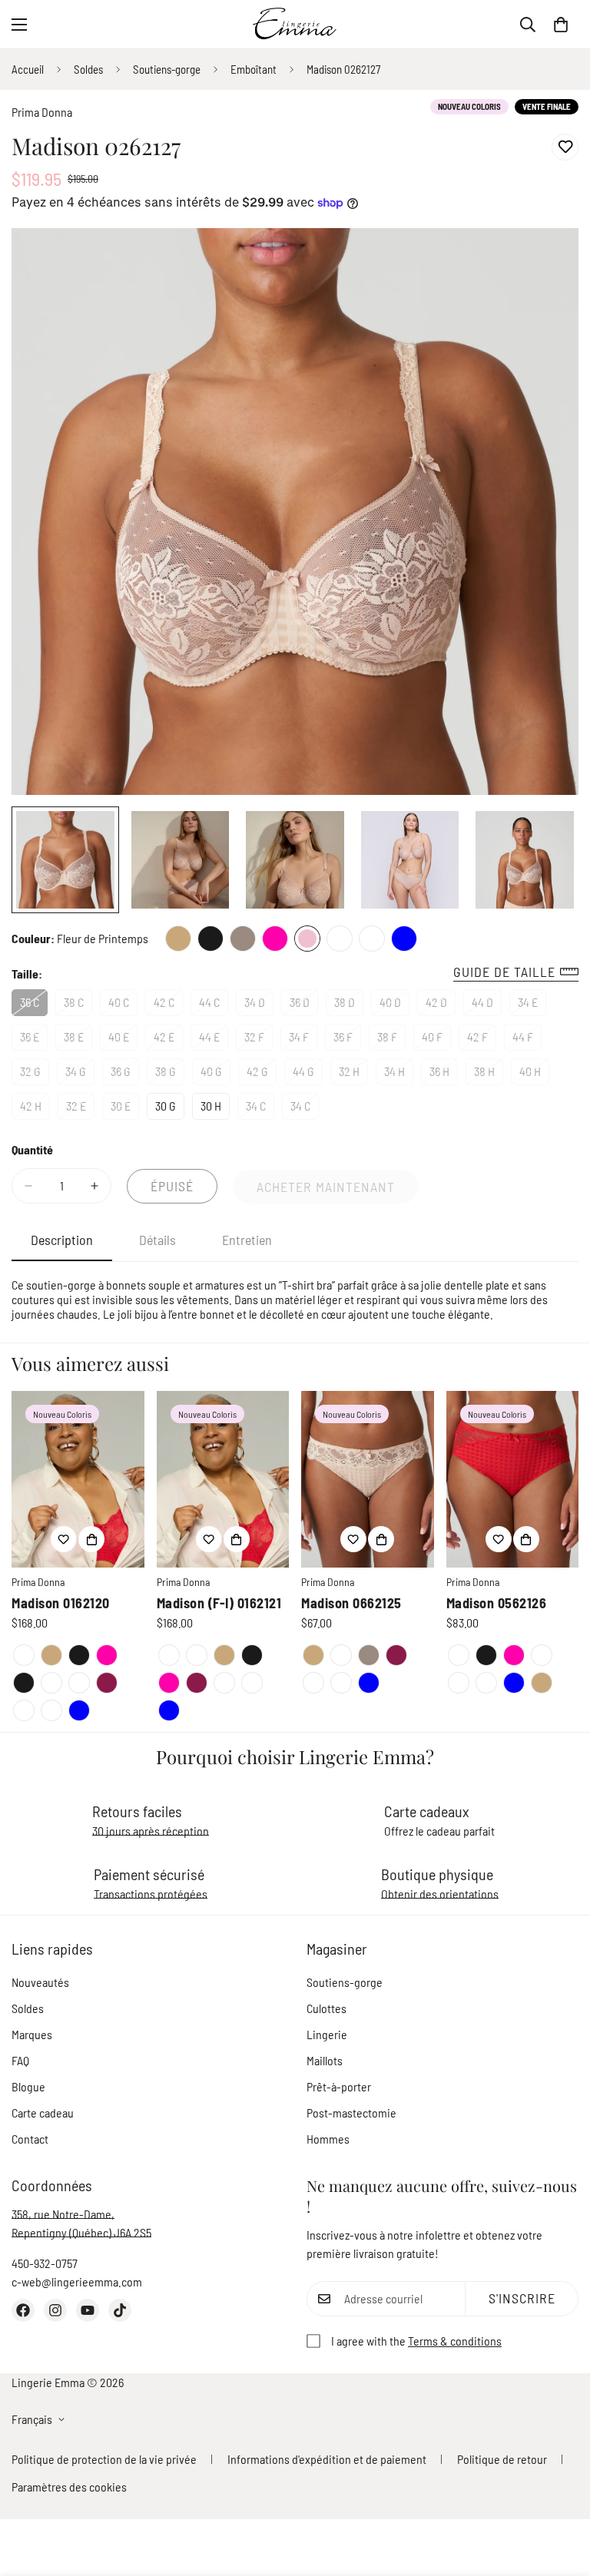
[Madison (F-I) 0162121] (223, 1479)
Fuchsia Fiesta (275, 939)
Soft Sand (372, 939)
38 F (391, 1040)
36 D (304, 1005)
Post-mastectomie (351, 2112)
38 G (170, 1074)
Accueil (28, 69)
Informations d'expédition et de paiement (327, 2459)
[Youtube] (88, 2310)
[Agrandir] (546, 261)
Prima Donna (42, 112)
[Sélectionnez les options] (91, 1539)
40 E (123, 1040)
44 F (527, 1040)
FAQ (20, 2060)
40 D (394, 1005)
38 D (349, 1005)
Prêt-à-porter (339, 2086)
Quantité (32, 1149)
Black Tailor (24, 1683)
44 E (214, 1040)
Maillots (325, 2060)
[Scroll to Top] (560, 2492)
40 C (123, 1005)
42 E (168, 1040)
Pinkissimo (24, 1710)
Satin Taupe (243, 939)
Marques (32, 2034)
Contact (30, 2139)
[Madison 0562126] (513, 1479)
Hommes (328, 2139)
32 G (35, 1074)
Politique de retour (502, 2459)
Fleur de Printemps (307, 939)
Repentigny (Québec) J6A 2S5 (81, 2232)
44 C (214, 1005)
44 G (308, 1074)
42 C (168, 1005)
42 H (35, 1109)
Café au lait (51, 1655)
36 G (125, 1074)
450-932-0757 (45, 2263)
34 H (399, 1074)
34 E (532, 1005)
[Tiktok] (120, 2310)
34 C (260, 1109)
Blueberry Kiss (107, 1683)
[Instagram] (55, 2310)
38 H (489, 1074)
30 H (215, 1109)
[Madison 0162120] (78, 1479)
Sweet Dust (340, 939)
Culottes (326, 2008)
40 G (215, 1074)
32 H (353, 1074)
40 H (534, 1074)
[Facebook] (23, 2310)
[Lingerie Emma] (295, 24)
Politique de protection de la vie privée (104, 2459)
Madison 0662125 (351, 1603)
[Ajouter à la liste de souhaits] (565, 147)
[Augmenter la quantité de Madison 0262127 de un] (94, 1186)
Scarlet (24, 1655)
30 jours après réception (151, 1831)
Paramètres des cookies (69, 2487)
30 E (125, 1109)
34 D (259, 1005)
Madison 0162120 (61, 1603)
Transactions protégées (151, 1894)
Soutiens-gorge (167, 69)
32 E (80, 1109)
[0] (561, 25)
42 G (262, 1074)
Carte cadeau (43, 2112)
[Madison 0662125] (368, 1479)
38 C (78, 1005)
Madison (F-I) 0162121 (219, 1603)
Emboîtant (254, 69)
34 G (80, 1074)
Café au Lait (178, 939)
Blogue (28, 2086)
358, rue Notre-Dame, (63, 2214)
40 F (436, 1040)
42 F (482, 1040)
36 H (444, 1074)
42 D (441, 1005)
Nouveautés (40, 1982)
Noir (210, 939)
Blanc (51, 1683)
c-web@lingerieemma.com (77, 2281)
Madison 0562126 (497, 1603)
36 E (34, 1040)
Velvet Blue (404, 939)
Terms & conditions (455, 2341)
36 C (34, 1005)
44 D (487, 1005)
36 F (347, 1040)
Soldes (88, 69)
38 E (78, 1040)
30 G (170, 1109)
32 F (259, 1040)
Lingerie (327, 2034)
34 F (303, 1040)
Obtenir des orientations (440, 1894)
